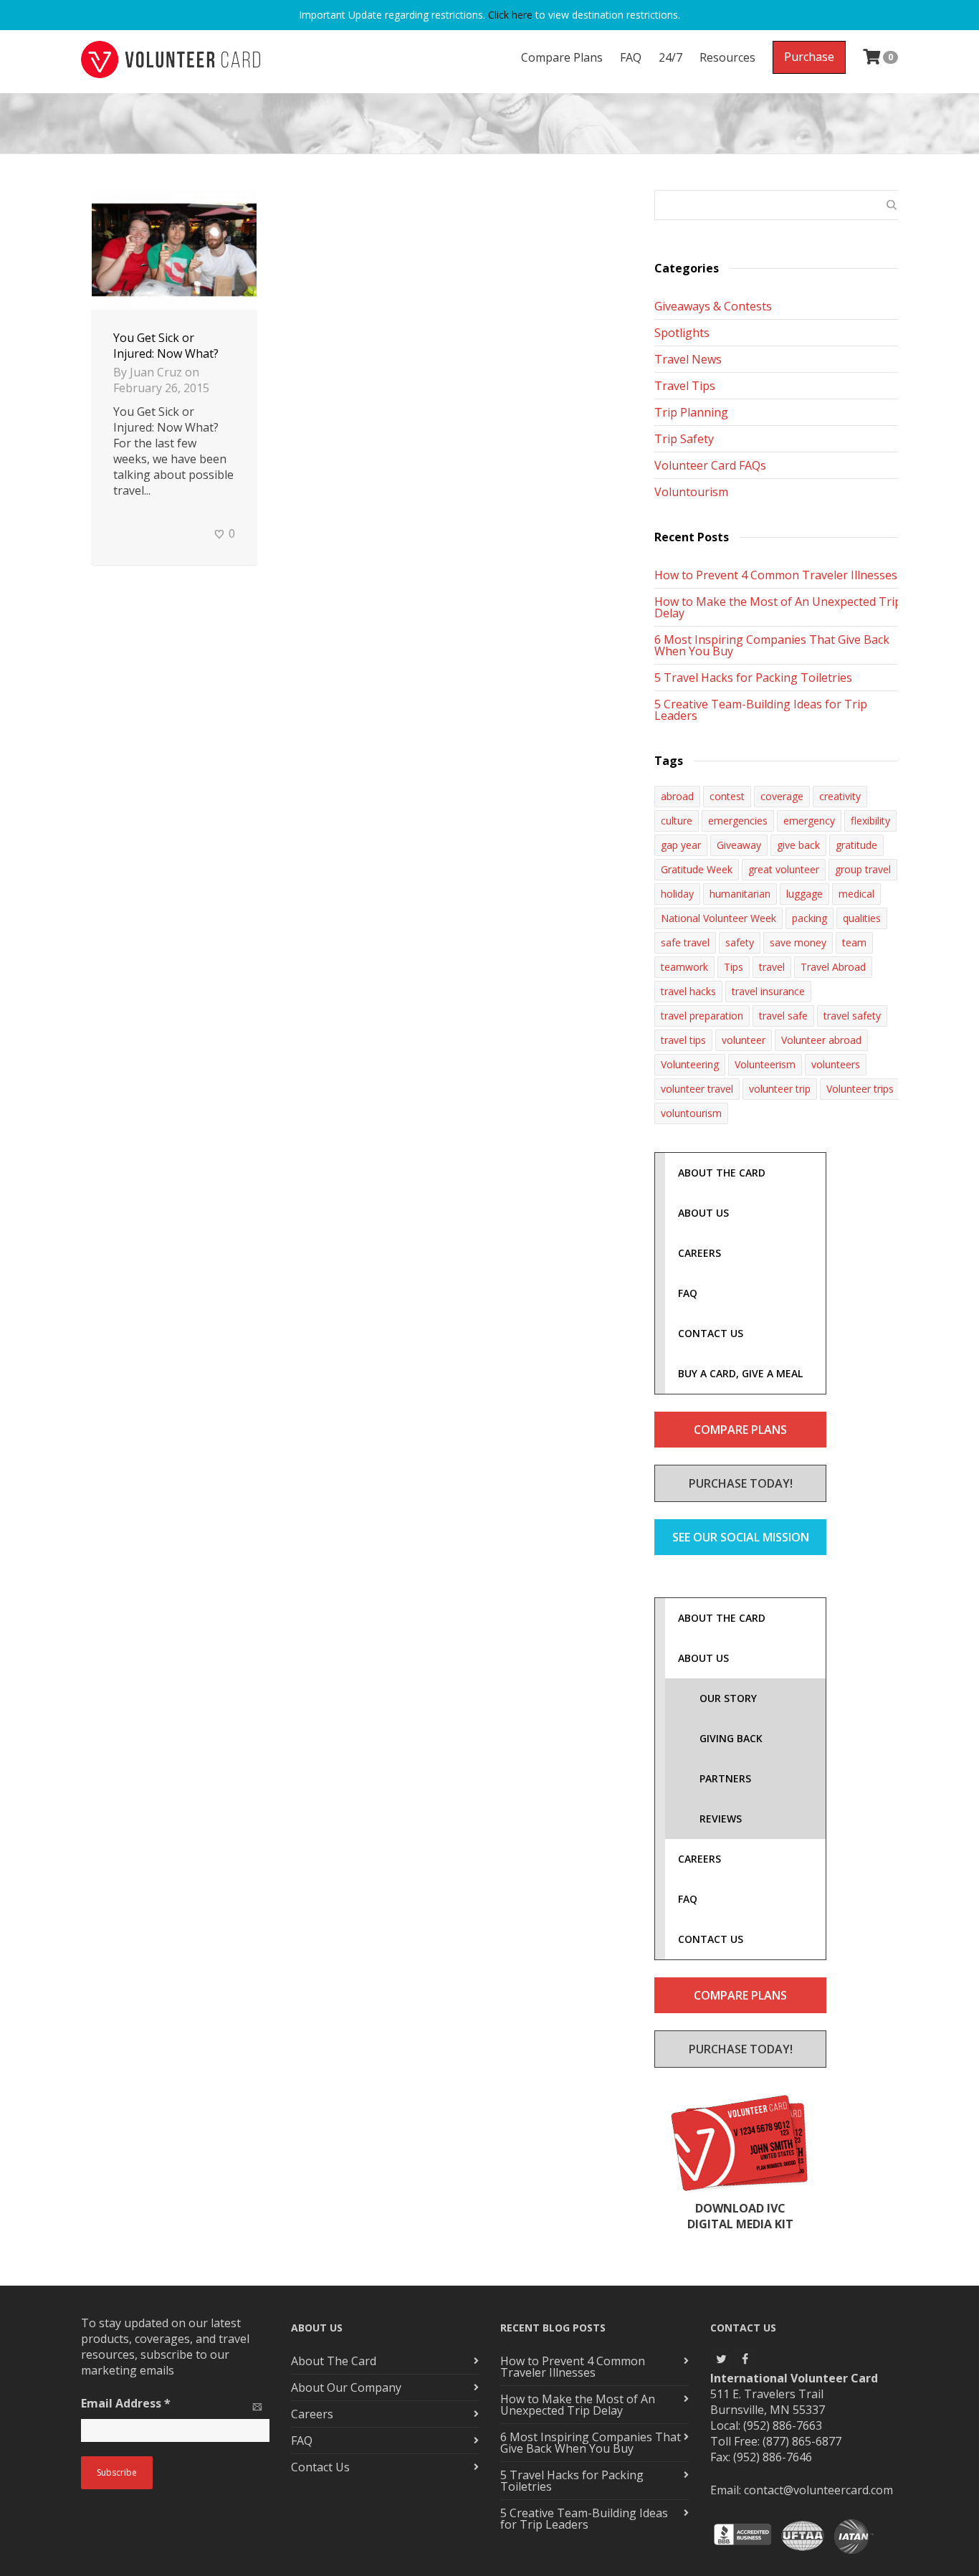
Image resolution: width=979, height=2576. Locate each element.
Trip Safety (684, 439)
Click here (510, 15)
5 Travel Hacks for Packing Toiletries (753, 678)
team (854, 942)
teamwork (684, 967)
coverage (782, 796)
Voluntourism (691, 492)
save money (798, 942)
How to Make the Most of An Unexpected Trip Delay (778, 607)
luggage (804, 894)
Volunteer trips (860, 1089)
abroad (677, 796)
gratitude (856, 845)
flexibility (870, 821)
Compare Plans (562, 57)
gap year (681, 845)
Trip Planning (691, 412)
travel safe (783, 1016)
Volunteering (690, 1064)
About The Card (334, 2361)
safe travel (685, 942)
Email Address (126, 2403)
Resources (727, 57)
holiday (677, 894)
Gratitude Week (697, 869)
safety (740, 942)
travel (772, 967)
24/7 (670, 57)
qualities (862, 918)
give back (798, 845)
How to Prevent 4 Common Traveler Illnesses (776, 575)
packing (810, 918)
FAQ (631, 57)
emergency (809, 821)
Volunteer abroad (821, 1040)
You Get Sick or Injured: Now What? (166, 346)
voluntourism (691, 1113)
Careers (312, 2414)
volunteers (836, 1064)
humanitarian (740, 894)
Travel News (688, 359)
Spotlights (682, 333)
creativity (840, 796)
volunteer (744, 1040)
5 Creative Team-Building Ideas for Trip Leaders (761, 710)
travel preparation (702, 1016)
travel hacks (688, 991)
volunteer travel (697, 1089)
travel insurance (768, 991)
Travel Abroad (833, 967)
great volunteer (784, 869)
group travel (863, 869)
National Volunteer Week (718, 918)
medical (856, 894)
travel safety (852, 1016)
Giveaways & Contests (713, 306)
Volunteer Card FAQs (710, 465)
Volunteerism (765, 1064)
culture (677, 821)
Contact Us (320, 2467)
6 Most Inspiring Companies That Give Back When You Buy (772, 645)
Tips (734, 967)
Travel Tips (685, 386)
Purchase (809, 57)
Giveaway (739, 845)
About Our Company (346, 2387)
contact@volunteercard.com (818, 2490)
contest (727, 796)
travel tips (683, 1040)
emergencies (738, 821)
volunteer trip (780, 1089)
